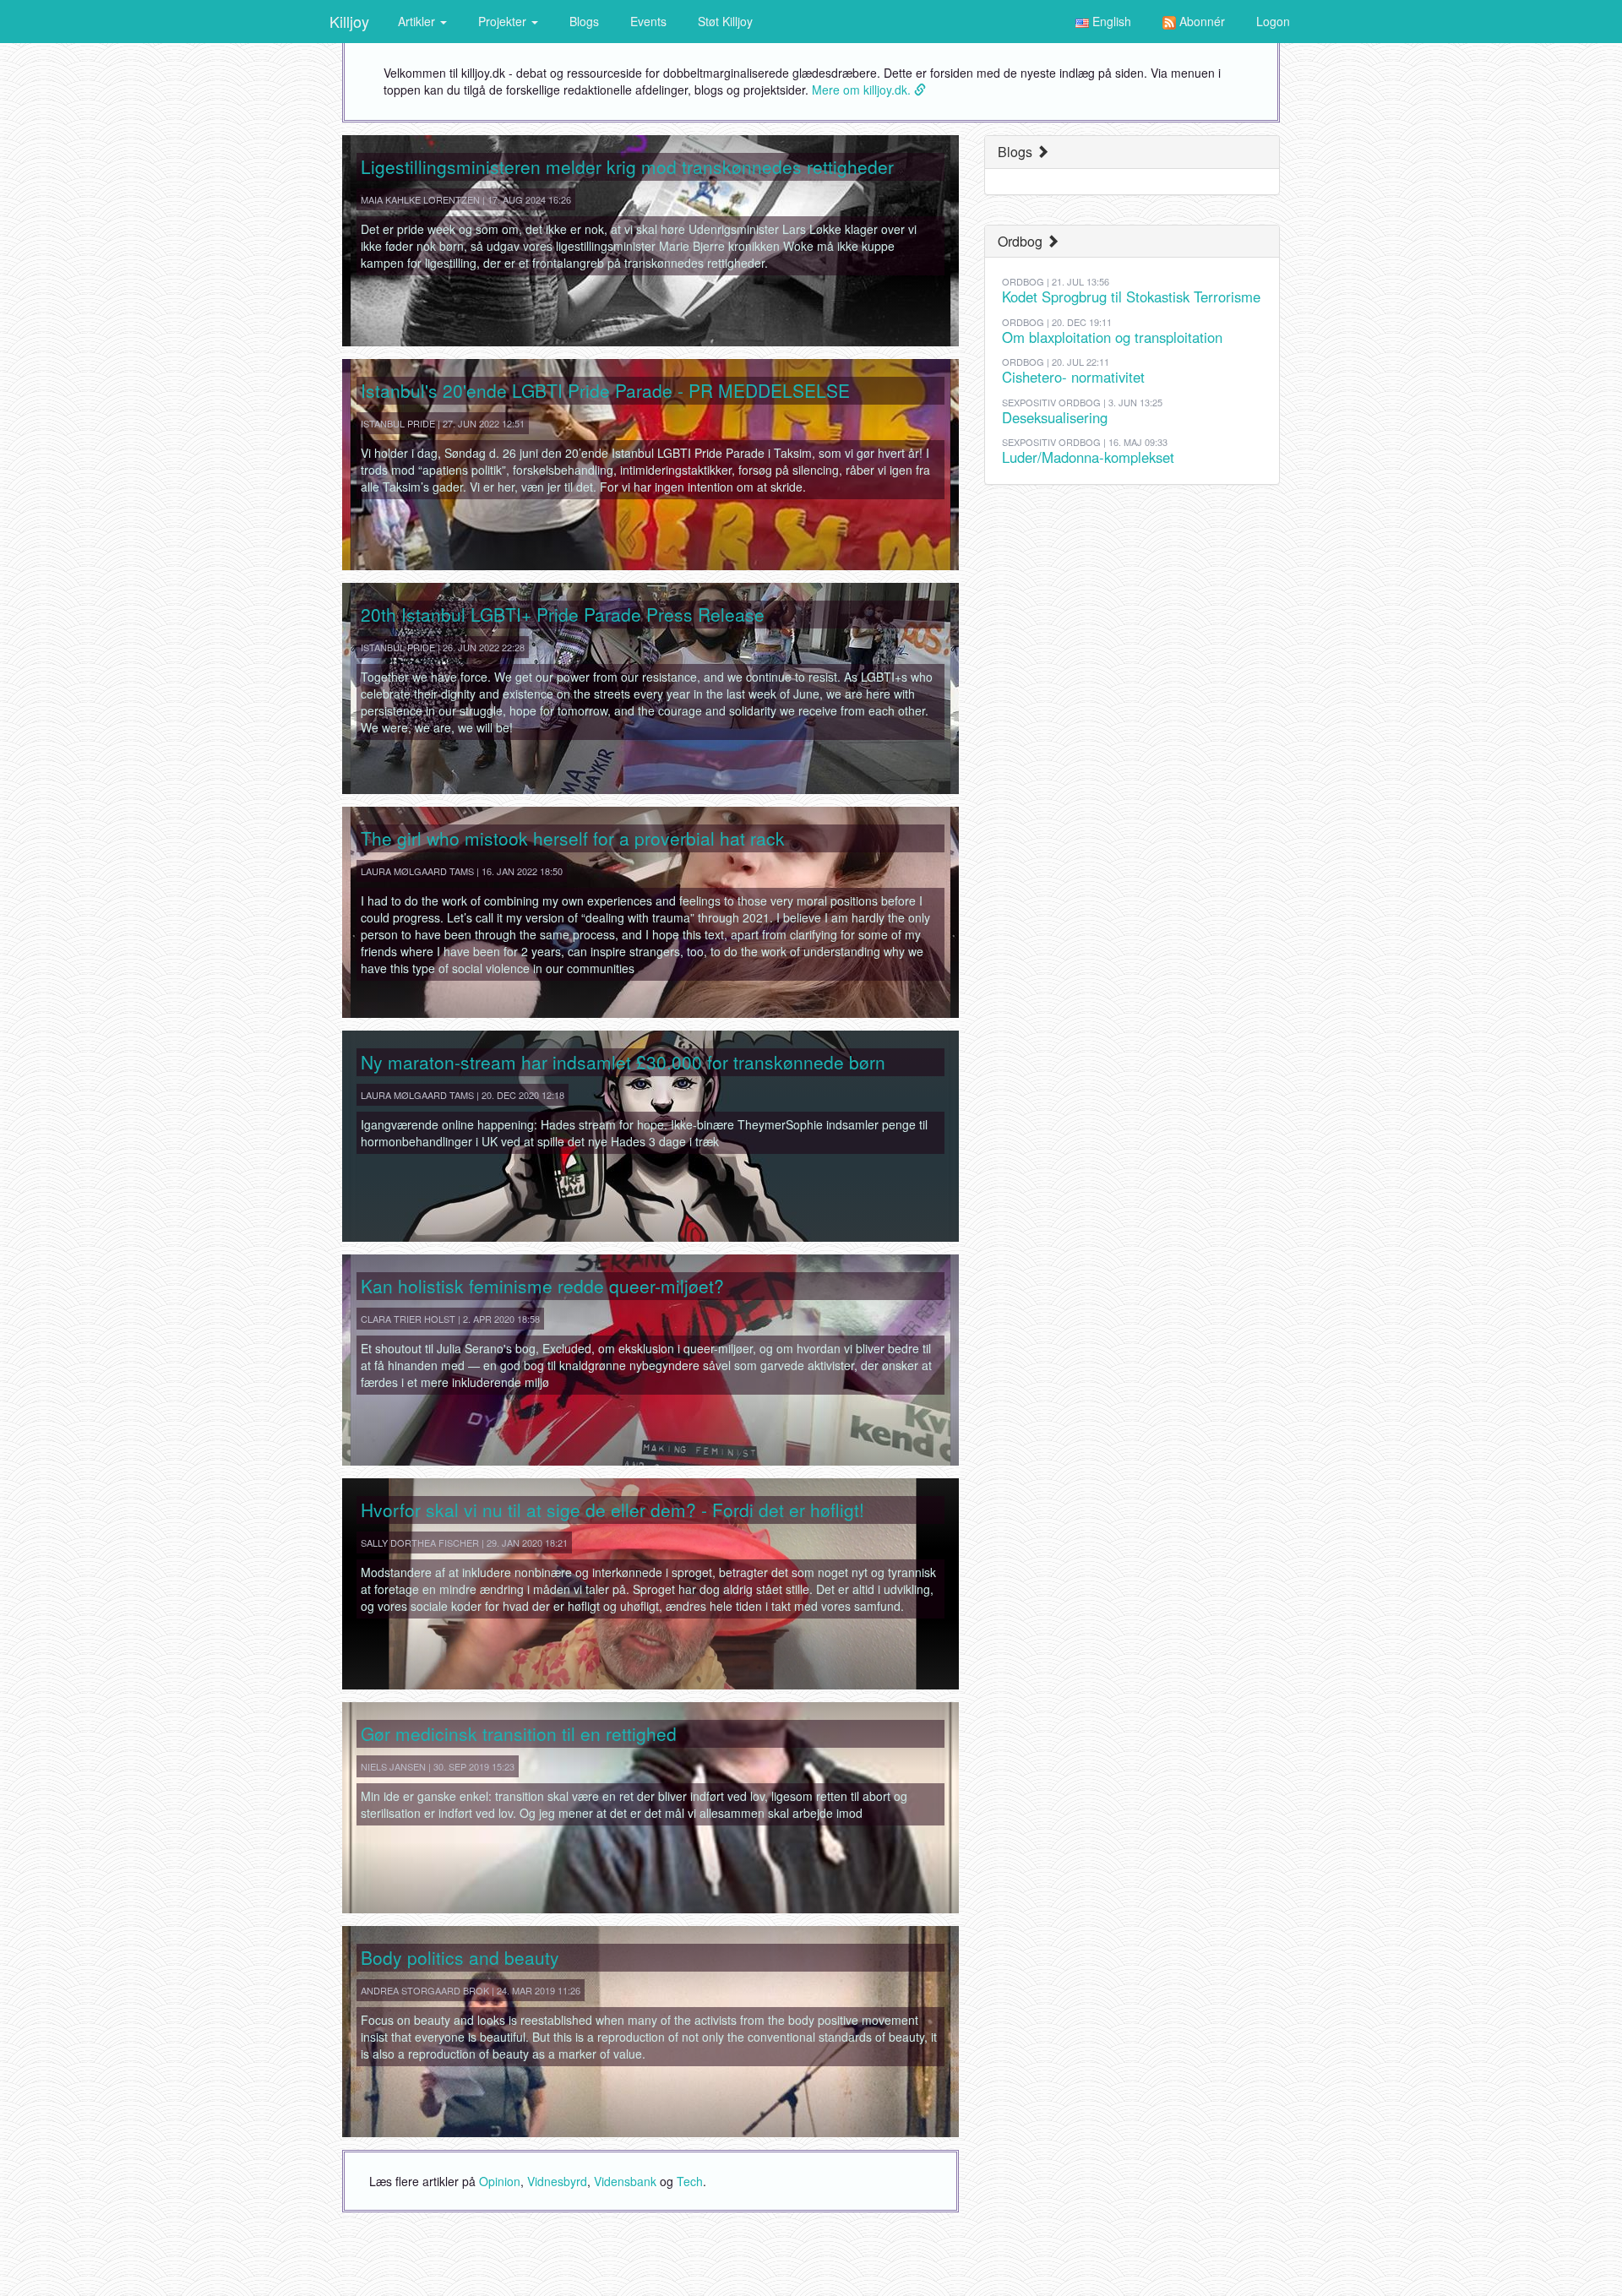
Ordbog (1022, 241)
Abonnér (1200, 21)
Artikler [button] (418, 21)
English (1110, 21)
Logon (1273, 21)
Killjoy (349, 21)
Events (648, 21)
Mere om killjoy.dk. (863, 90)
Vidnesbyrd (557, 2181)
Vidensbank (625, 2181)
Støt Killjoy (725, 21)
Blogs (584, 21)
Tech (690, 2181)
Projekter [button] (504, 21)
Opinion (500, 2181)
